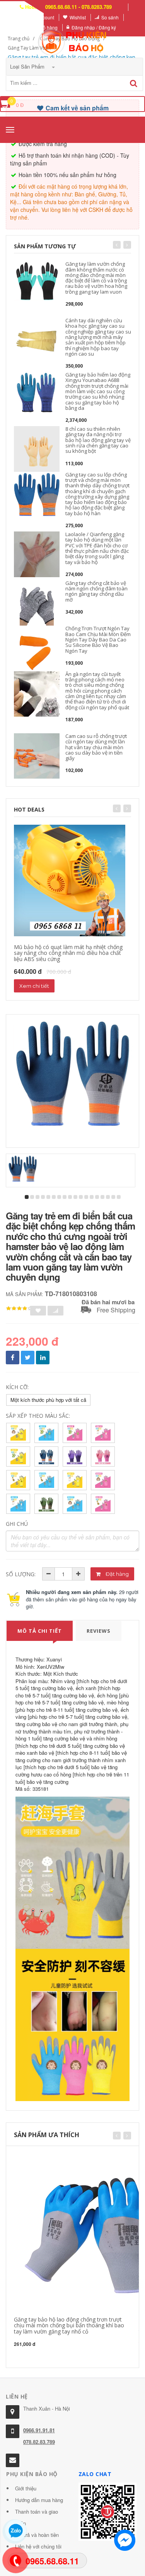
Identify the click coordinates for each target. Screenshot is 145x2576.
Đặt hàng (117, 1574)
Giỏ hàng (48, 27)
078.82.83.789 (39, 2442)
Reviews (99, 1631)
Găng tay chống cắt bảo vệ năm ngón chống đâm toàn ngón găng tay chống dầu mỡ (96, 591)
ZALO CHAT (95, 2474)
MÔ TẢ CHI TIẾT (40, 1631)
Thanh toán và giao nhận (37, 2517)
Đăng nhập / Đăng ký (94, 27)
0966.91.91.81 (39, 2430)
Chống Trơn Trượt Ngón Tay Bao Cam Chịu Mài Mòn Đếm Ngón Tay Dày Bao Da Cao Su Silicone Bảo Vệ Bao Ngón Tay (98, 639)
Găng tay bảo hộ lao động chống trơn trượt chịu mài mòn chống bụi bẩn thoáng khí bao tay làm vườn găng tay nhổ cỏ (69, 2325)
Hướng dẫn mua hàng (39, 2500)
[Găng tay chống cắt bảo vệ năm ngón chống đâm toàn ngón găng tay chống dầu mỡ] (37, 603)
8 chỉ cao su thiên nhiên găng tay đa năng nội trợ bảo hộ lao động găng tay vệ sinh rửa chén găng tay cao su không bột (98, 440)
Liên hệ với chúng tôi (38, 2546)
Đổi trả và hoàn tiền (37, 2535)
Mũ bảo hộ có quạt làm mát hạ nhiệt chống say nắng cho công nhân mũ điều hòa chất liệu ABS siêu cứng (68, 953)
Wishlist (78, 17)
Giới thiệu (26, 2488)
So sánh (110, 17)
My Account (42, 17)
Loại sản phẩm (28, 66)
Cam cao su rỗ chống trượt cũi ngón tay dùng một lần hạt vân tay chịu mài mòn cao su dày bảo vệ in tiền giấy (96, 747)
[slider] (19, 1309)
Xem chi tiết (34, 986)
